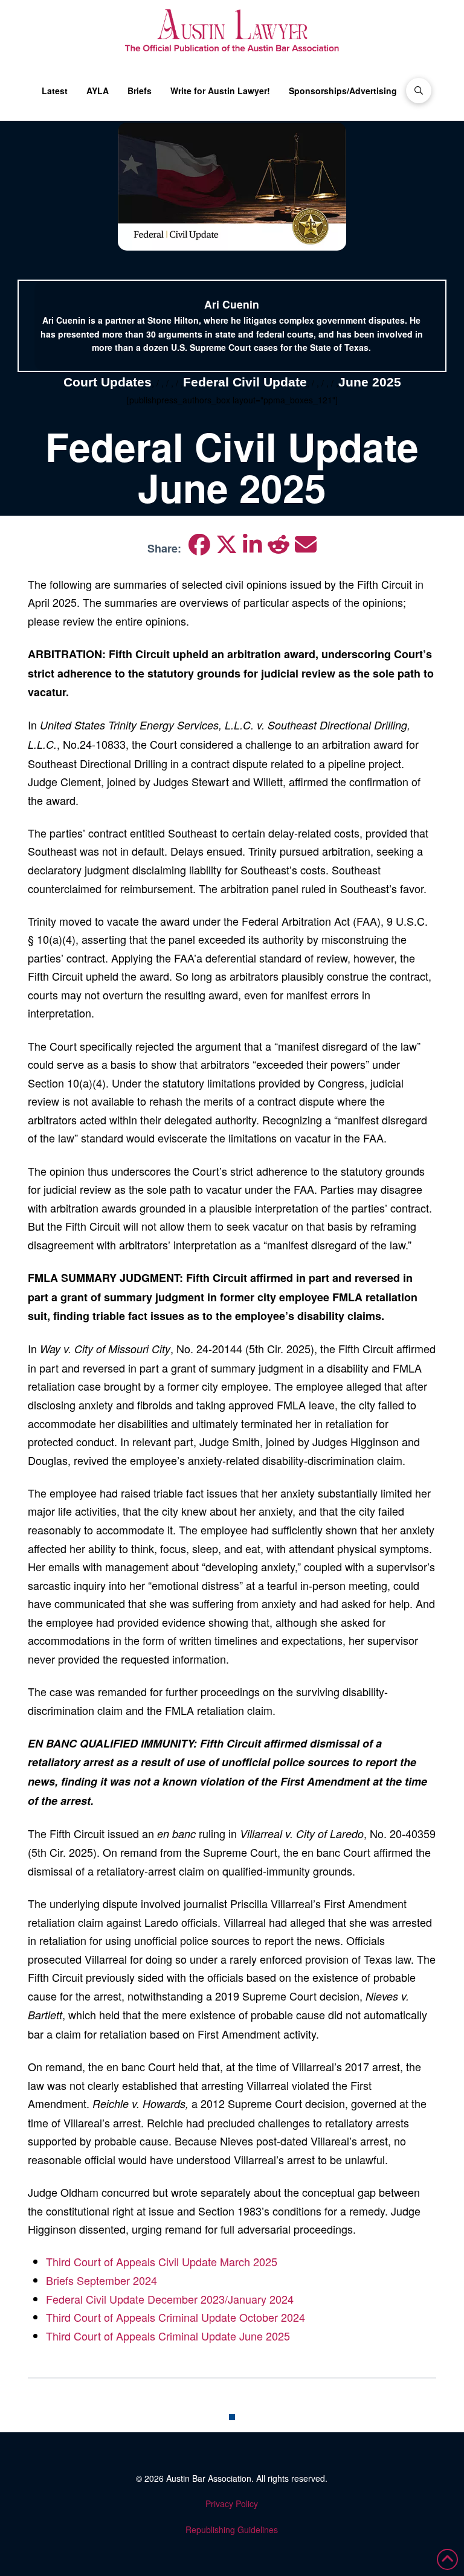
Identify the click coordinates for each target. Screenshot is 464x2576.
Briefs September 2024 (101, 2280)
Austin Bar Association (209, 2478)
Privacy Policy (232, 2504)
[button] (419, 91)
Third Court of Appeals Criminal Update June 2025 (168, 2336)
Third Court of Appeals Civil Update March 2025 (162, 2261)
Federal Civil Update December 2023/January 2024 (170, 2299)
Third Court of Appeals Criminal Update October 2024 (176, 2317)
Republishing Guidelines (232, 2530)
